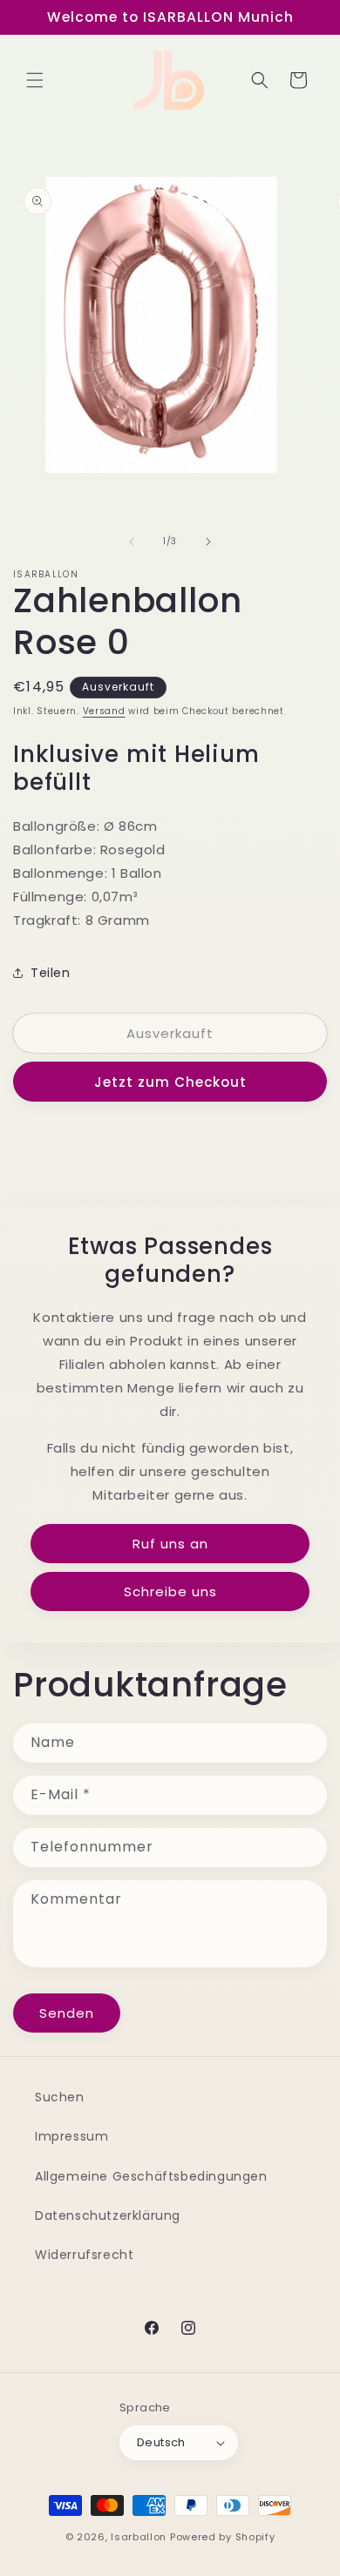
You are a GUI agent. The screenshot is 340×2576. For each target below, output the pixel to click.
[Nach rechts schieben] (208, 542)
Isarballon (139, 2537)
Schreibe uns (170, 1591)
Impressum (71, 2136)
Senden (67, 2013)
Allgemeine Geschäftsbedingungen (151, 2176)
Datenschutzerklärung (108, 2215)
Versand (104, 711)
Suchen (60, 2097)
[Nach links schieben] (132, 542)
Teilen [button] (51, 973)
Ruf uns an (170, 1544)
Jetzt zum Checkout (170, 1082)
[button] (35, 80)
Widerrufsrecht (84, 2255)
